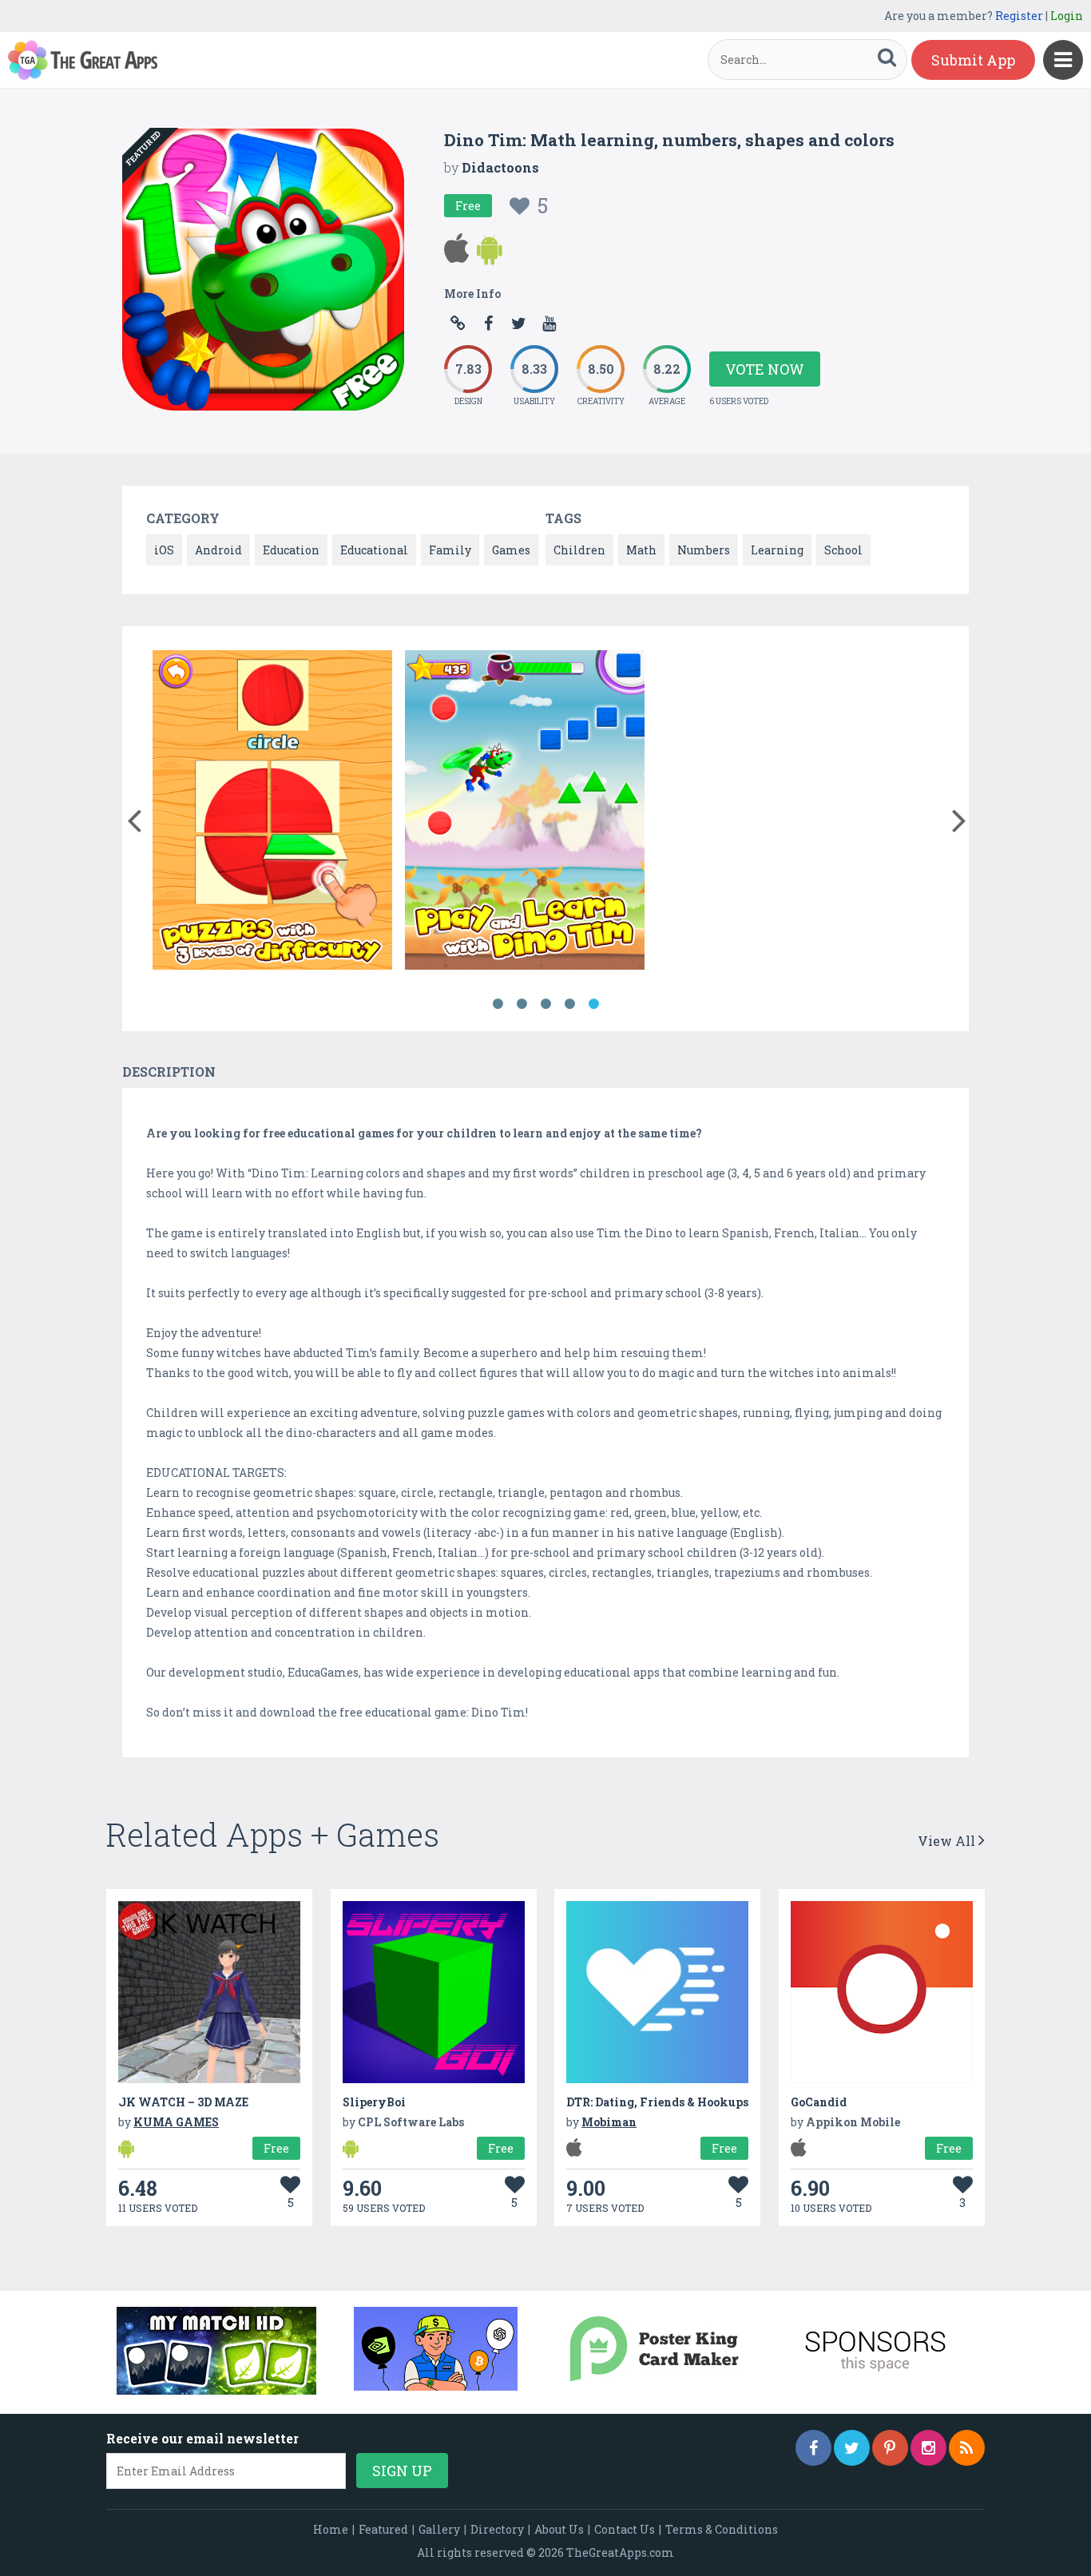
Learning (777, 550)
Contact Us (625, 2529)
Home (331, 2529)
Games (511, 550)
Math (641, 550)
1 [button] (498, 1004)
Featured (383, 2529)
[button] (134, 817)
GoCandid (819, 2102)
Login (1067, 16)
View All (948, 1841)
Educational (374, 550)
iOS (164, 550)
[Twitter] (852, 2448)
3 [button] (545, 1004)
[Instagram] (928, 2448)
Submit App (973, 60)
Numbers (704, 550)
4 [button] (569, 1004)
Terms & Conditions (722, 2529)
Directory (497, 2529)
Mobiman (609, 2122)
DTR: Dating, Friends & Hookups (657, 2102)
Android (218, 550)
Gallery (439, 2529)
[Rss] (967, 2448)
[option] (272, 813)
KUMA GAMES (176, 2122)
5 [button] (593, 1004)
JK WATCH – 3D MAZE (183, 2102)
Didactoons (500, 167)
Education (291, 550)
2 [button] (522, 1004)
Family (450, 550)
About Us (559, 2529)
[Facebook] (813, 2448)
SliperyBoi (374, 2102)
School (843, 550)
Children (579, 550)
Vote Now (765, 369)
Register (1019, 16)
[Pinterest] (890, 2448)
